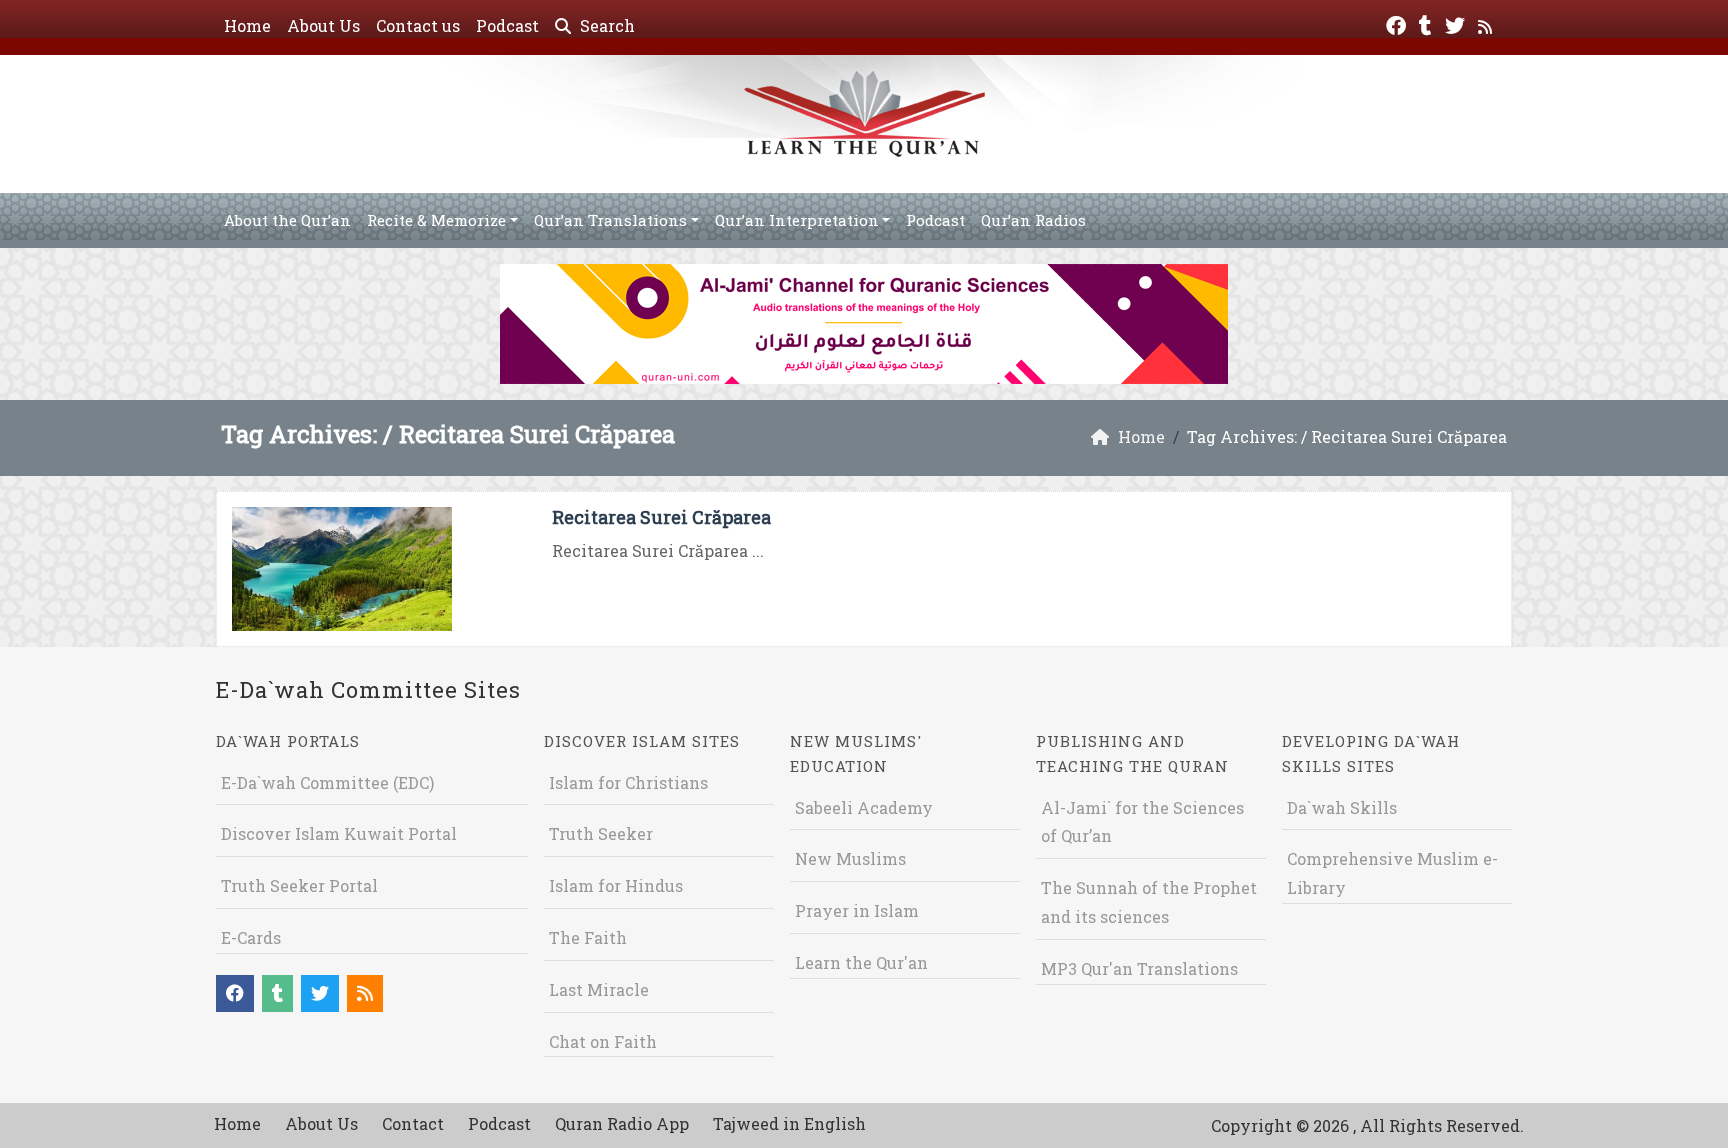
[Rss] (1487, 23)
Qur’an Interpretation (797, 220)
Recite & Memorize (436, 220)
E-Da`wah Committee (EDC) (327, 782)
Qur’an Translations (610, 220)
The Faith (588, 937)
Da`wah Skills (1342, 807)
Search (605, 25)
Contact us (418, 25)
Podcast (507, 25)
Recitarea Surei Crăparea (661, 517)
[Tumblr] (1428, 23)
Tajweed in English (789, 1123)
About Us (323, 25)
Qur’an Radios (1033, 220)
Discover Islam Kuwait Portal (339, 833)
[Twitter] (1457, 23)
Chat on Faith (603, 1041)
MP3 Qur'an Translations (1139, 968)
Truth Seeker (601, 833)
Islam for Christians (628, 782)
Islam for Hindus (616, 885)
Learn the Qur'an (861, 962)
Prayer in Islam (857, 910)
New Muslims (850, 858)
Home (247, 25)
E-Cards (251, 937)
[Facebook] (1398, 23)
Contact (413, 1123)
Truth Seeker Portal (299, 885)
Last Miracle (599, 989)
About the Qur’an (287, 220)
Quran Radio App (622, 1123)
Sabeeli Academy (864, 807)
